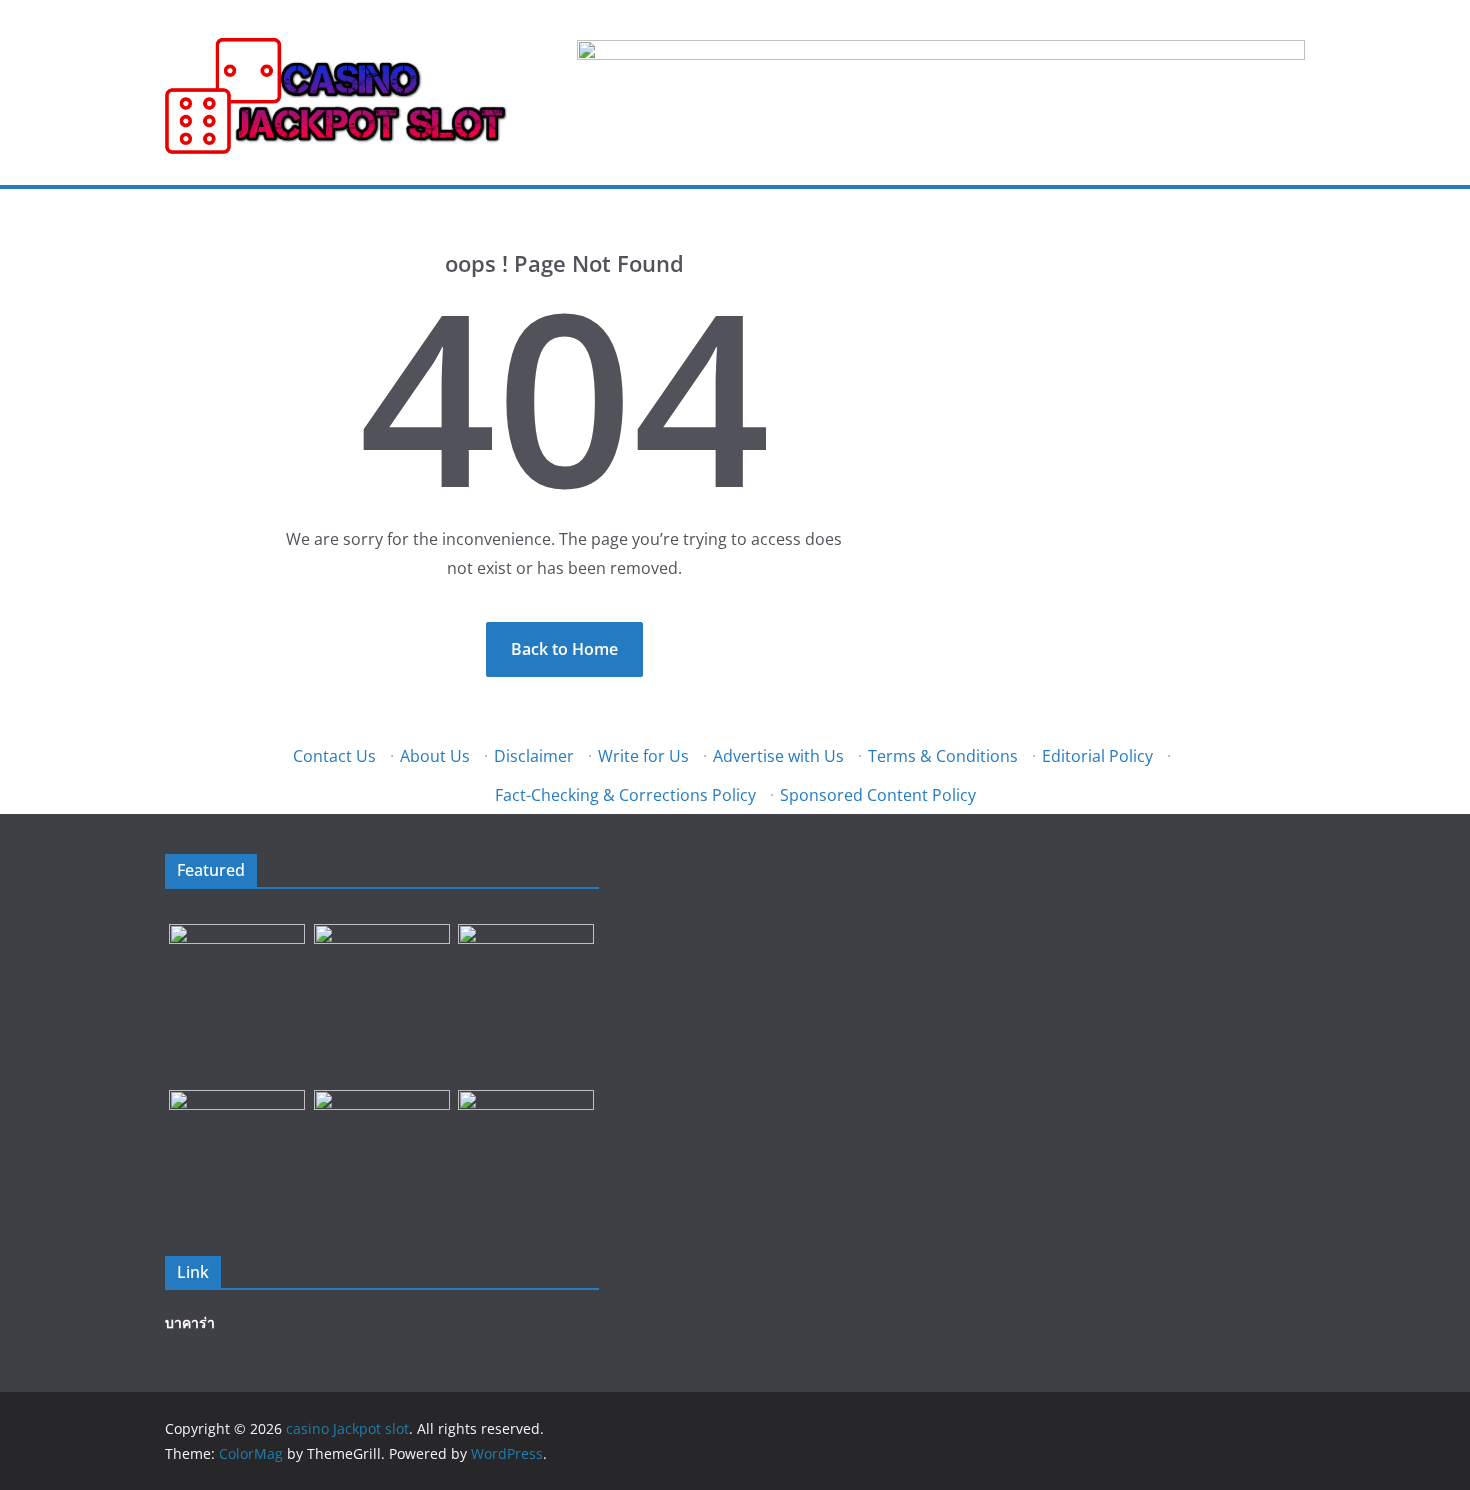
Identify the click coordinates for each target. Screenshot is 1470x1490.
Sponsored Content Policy (878, 795)
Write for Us (643, 756)
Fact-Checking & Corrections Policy (625, 795)
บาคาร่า (190, 1322)
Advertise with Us (778, 756)
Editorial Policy (1097, 756)
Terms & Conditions (943, 756)
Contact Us (334, 756)
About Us (435, 756)
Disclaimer (534, 756)
